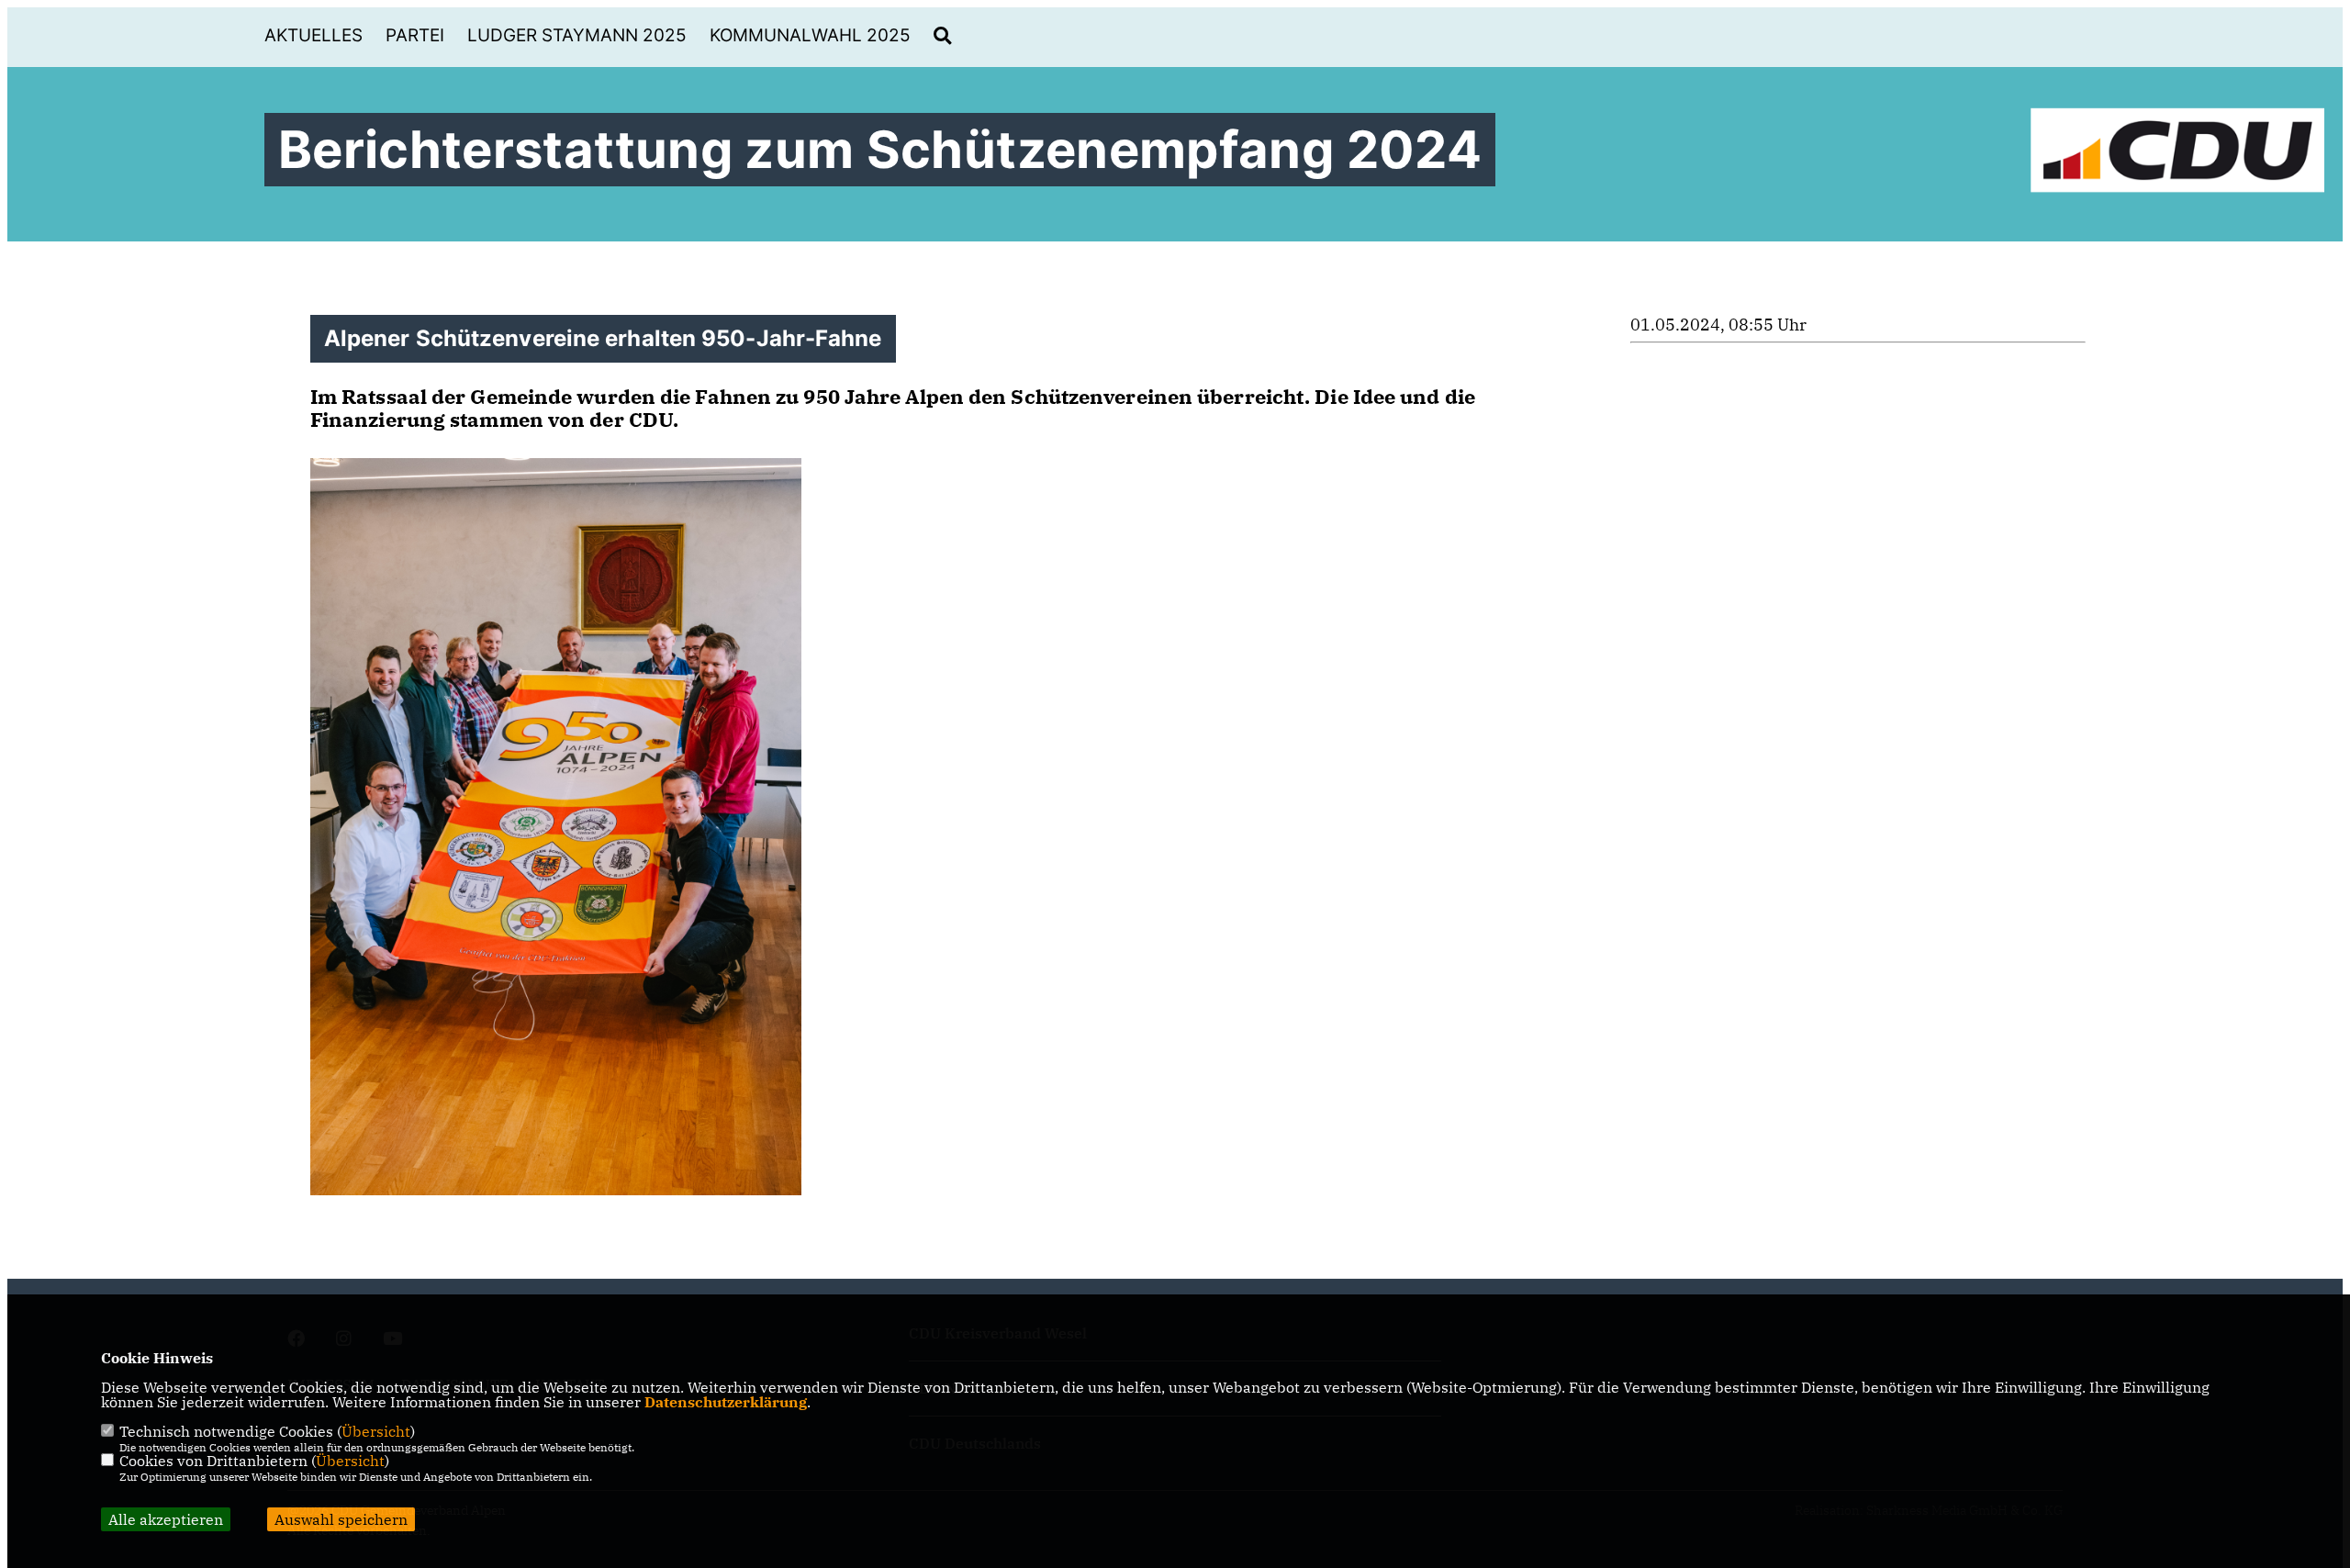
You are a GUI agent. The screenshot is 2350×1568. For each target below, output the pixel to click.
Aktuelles (313, 35)
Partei (415, 35)
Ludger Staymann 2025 (577, 35)
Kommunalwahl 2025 (810, 35)
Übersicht (376, 1431)
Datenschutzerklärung (726, 1402)
